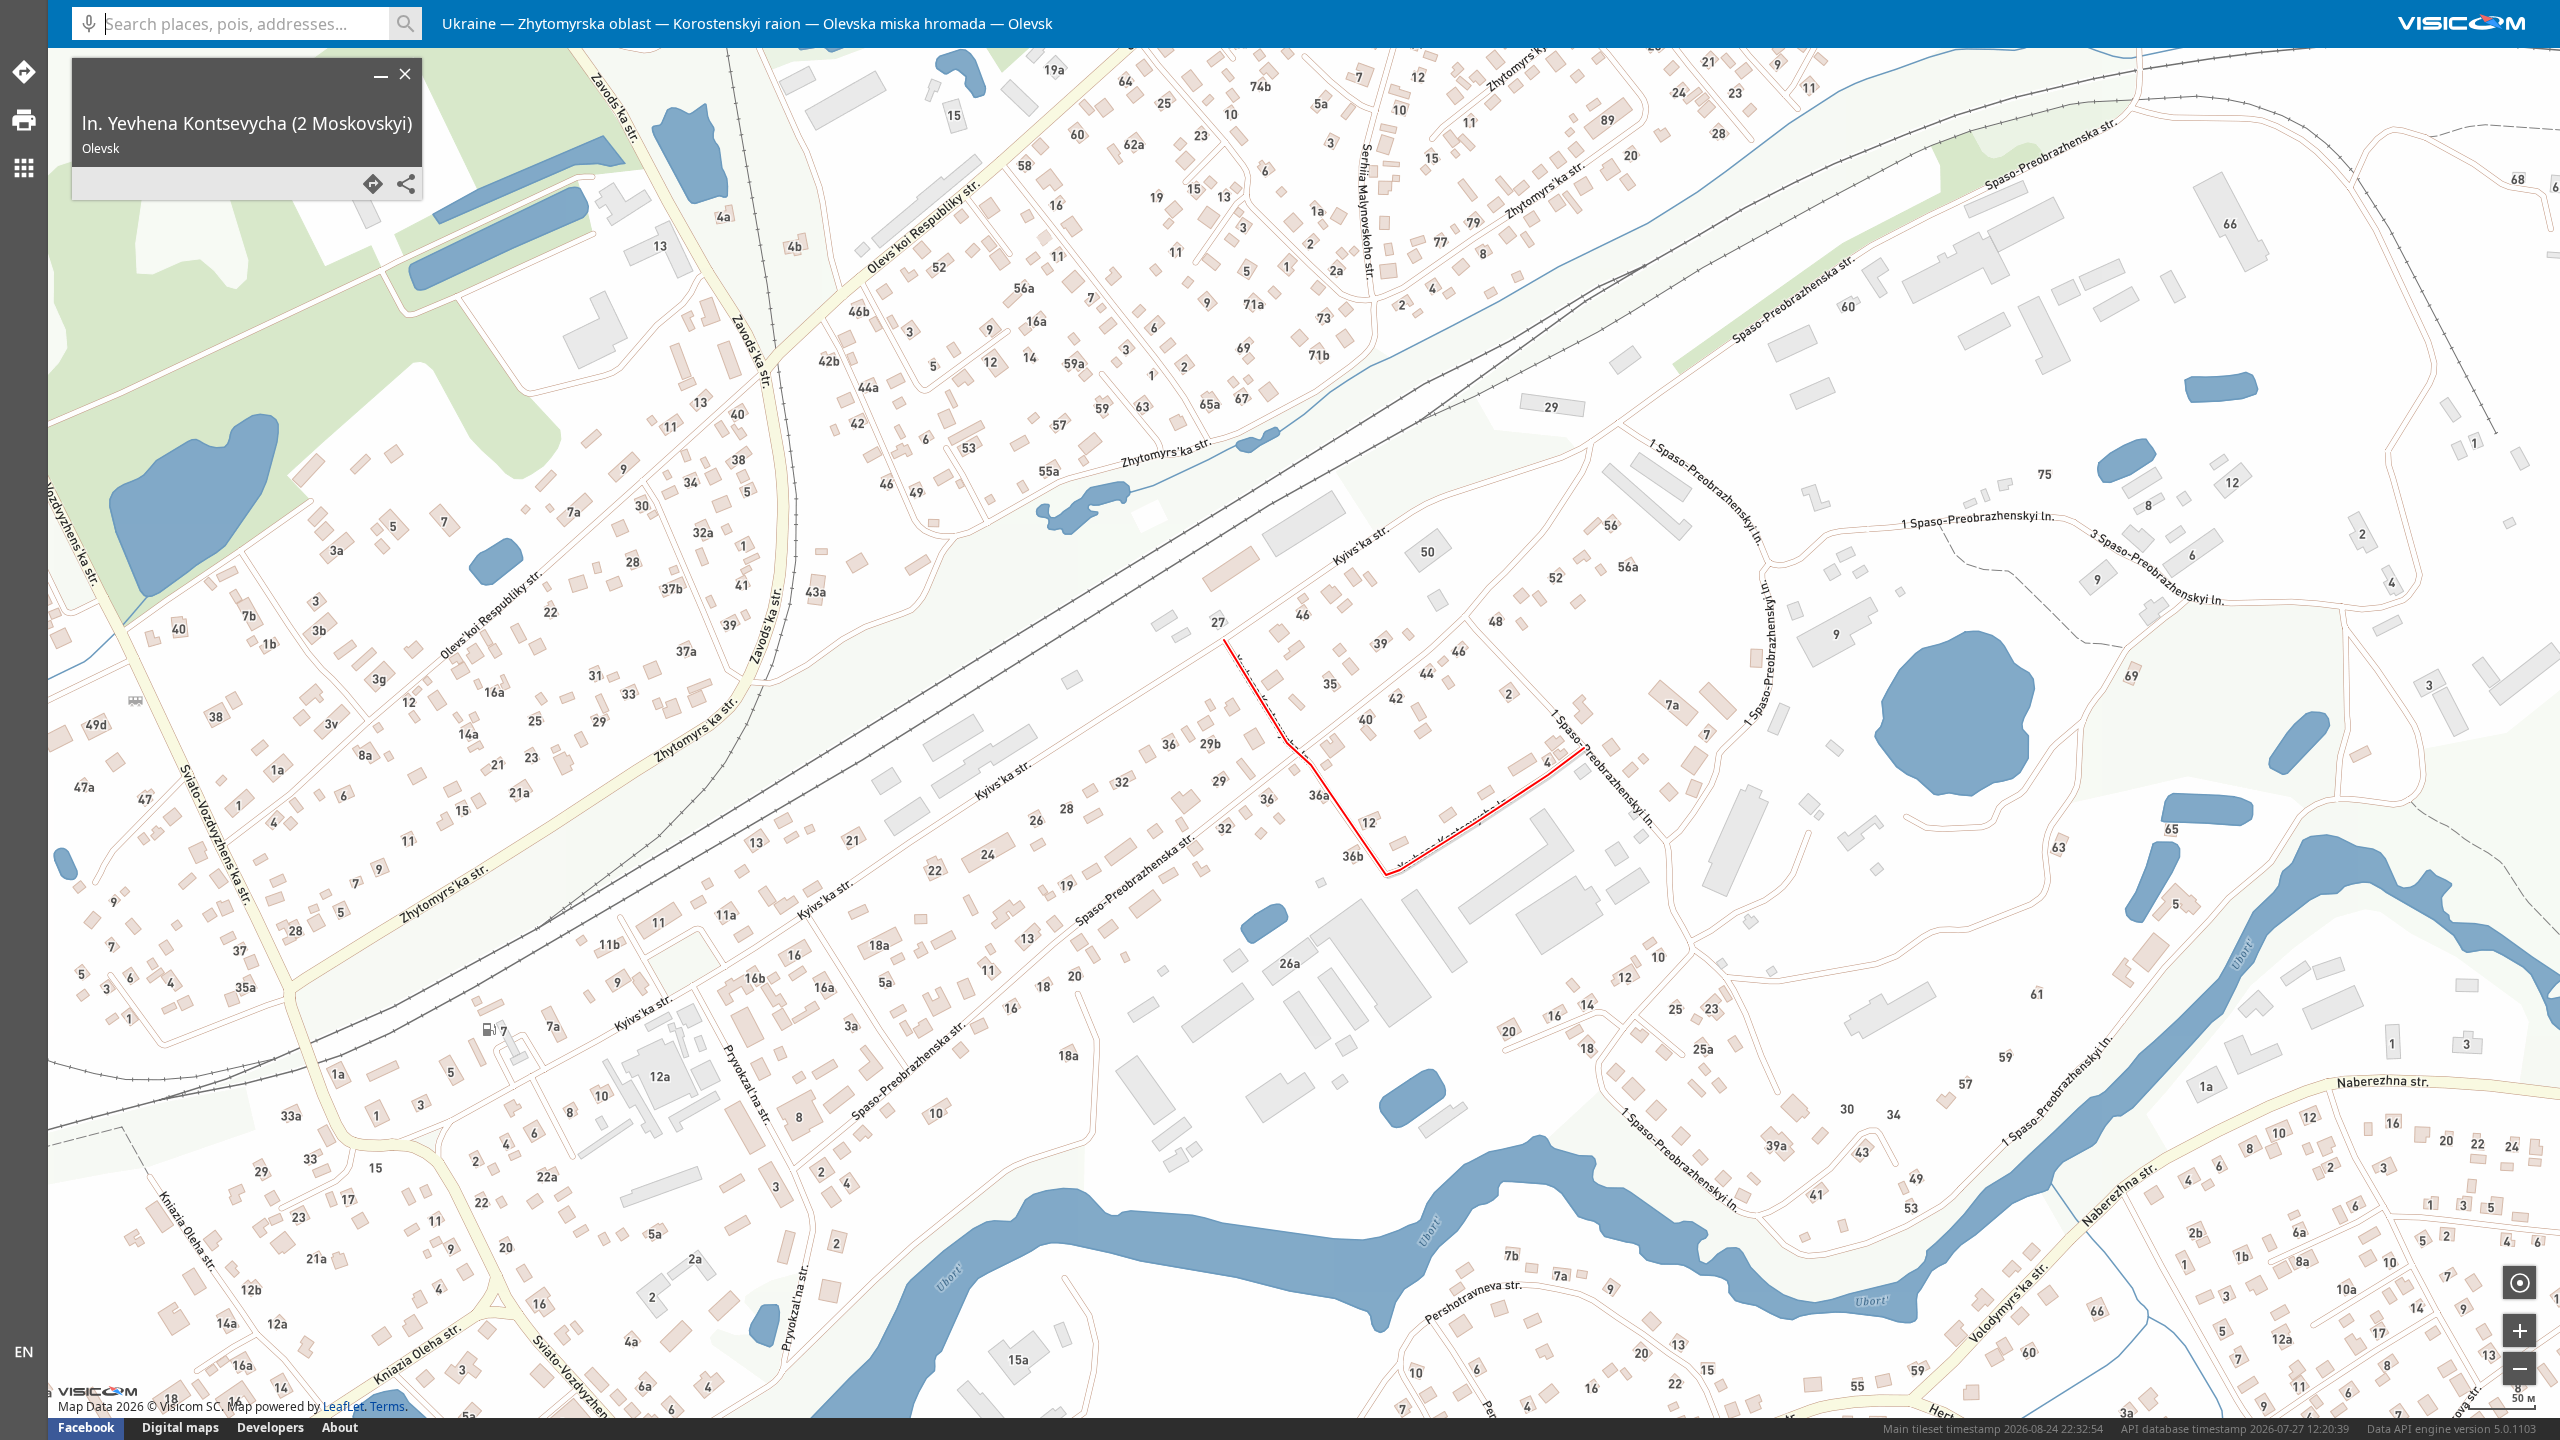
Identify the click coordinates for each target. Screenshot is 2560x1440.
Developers (270, 1427)
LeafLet (343, 1406)
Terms (387, 1406)
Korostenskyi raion (737, 23)
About (340, 1427)
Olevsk (1030, 23)
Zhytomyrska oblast (584, 23)
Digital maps (182, 1427)
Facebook (86, 1427)
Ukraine (469, 23)
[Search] (405, 23)
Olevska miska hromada (904, 23)
